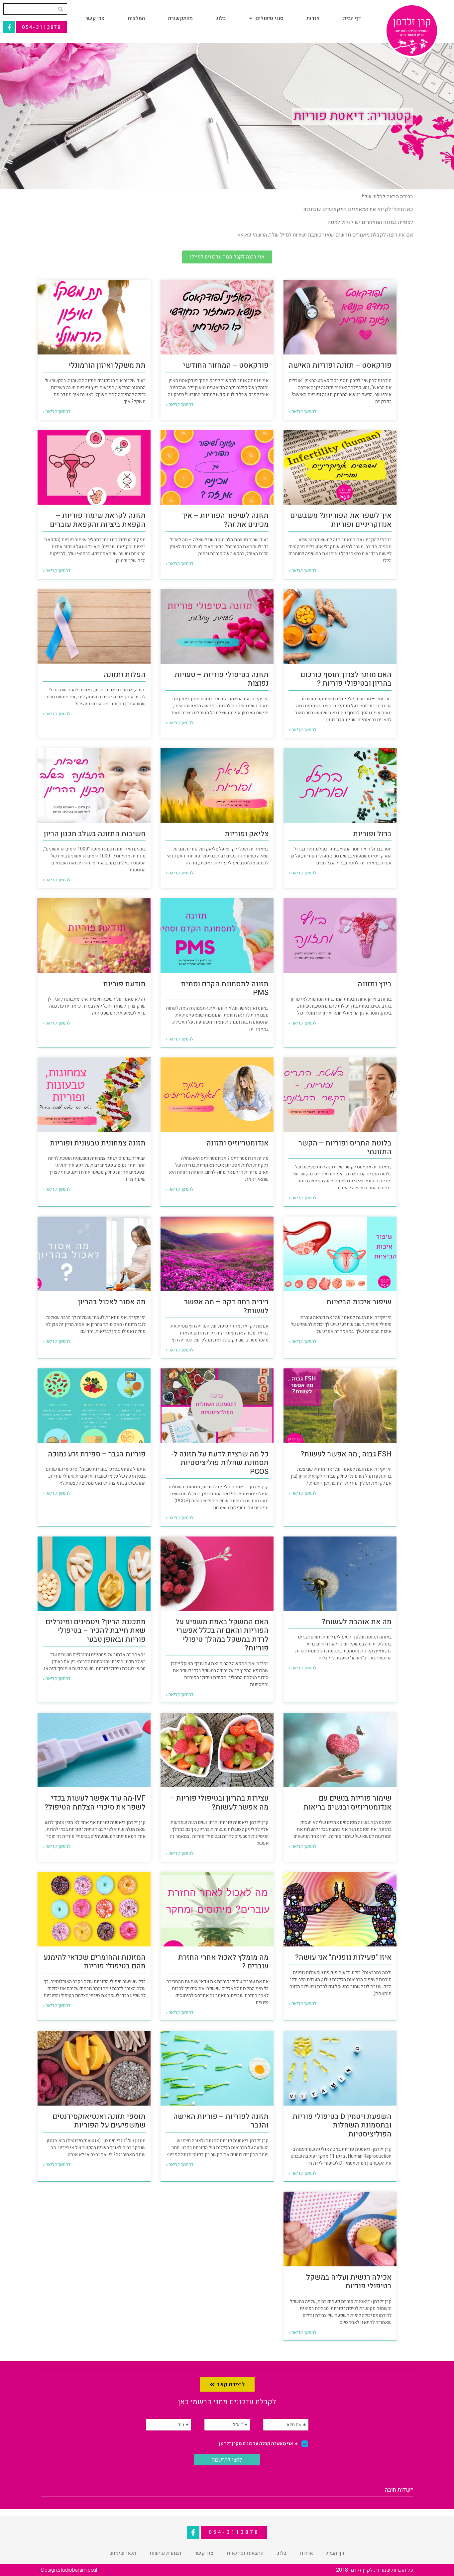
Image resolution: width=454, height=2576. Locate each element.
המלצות (136, 18)
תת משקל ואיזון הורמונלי (107, 365)
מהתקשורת (180, 18)
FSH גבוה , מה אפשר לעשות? (346, 1454)
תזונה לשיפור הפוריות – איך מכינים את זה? (225, 520)
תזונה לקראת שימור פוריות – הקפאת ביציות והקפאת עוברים (98, 520)
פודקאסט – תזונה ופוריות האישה (340, 365)
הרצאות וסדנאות (245, 2553)
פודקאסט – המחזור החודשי (226, 365)
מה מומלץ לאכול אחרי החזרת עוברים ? (223, 1962)
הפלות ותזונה (125, 675)
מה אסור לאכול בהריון (112, 1302)
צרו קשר (95, 18)
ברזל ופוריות (372, 834)
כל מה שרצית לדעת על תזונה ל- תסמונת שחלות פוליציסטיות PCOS (220, 1463)
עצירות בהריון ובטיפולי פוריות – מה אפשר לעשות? (219, 1803)
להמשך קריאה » (302, 411)
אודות (313, 18)
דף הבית (352, 18)
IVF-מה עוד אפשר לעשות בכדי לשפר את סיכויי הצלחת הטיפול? (95, 1803)
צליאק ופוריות (247, 834)
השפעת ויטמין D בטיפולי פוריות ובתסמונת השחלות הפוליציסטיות (342, 2125)
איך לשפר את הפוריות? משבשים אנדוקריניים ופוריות (341, 520)
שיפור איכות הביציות (359, 1302)
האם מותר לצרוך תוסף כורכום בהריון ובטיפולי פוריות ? (346, 679)
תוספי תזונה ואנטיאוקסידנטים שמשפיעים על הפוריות (99, 2121)
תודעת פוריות (124, 984)
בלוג (221, 18)
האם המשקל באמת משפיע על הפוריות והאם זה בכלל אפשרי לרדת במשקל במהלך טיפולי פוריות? (222, 1635)
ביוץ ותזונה (375, 984)
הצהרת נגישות (165, 2553)
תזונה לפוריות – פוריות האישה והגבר (221, 2121)
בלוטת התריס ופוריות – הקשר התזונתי (345, 1147)
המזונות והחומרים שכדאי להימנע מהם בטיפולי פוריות (95, 1962)
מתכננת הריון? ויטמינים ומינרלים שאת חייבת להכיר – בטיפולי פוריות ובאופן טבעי (96, 1631)
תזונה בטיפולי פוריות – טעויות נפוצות (222, 679)
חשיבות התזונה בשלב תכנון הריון (95, 834)
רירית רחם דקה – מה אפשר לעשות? (226, 1306)
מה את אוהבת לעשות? (357, 1622)
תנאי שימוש (123, 2553)
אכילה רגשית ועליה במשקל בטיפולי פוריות (349, 2282)
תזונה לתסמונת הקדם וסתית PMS (225, 988)
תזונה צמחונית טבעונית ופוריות (98, 1143)
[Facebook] (9, 27)
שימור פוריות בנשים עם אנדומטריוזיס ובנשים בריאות (347, 1803)
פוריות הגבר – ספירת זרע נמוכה (97, 1454)
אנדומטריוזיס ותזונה (237, 1143)
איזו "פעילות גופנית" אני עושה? (343, 1957)
